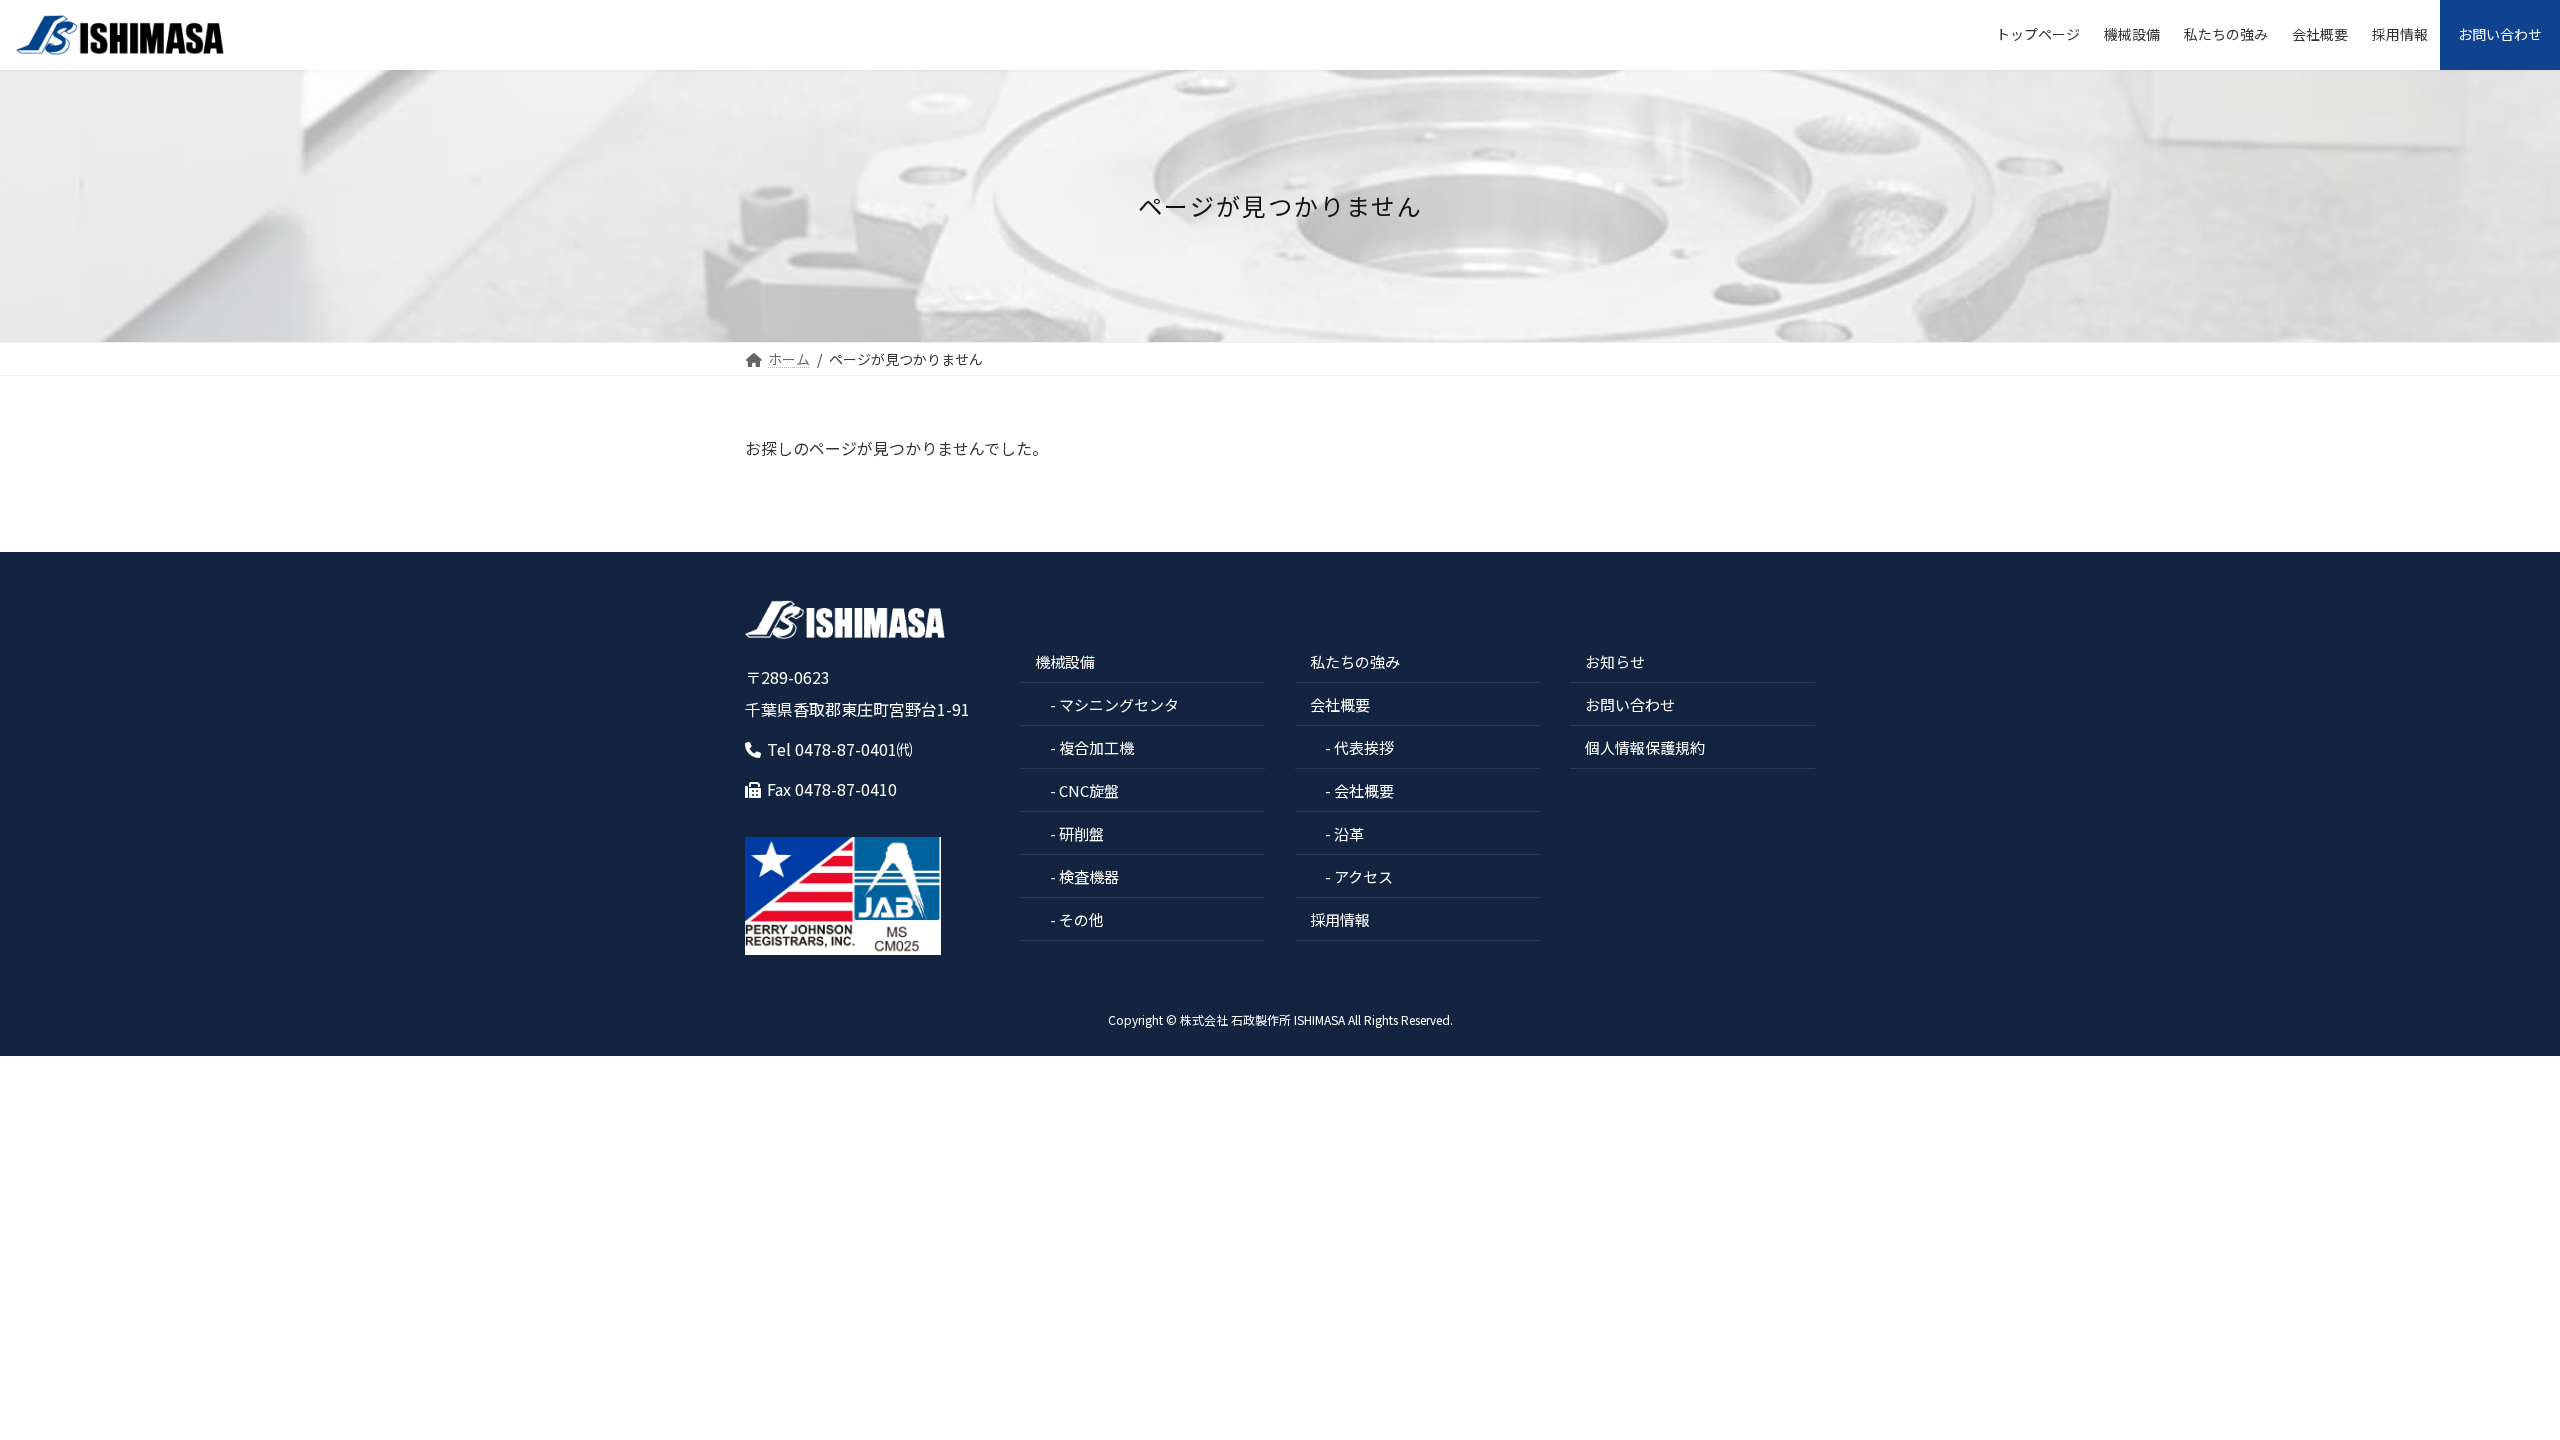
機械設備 (1065, 661)
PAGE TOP (2488, 1378)
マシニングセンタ (1119, 704)
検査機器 (1089, 876)
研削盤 (1081, 833)
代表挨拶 (1364, 747)
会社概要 (1340, 704)
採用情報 (1340, 919)
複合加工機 (1096, 747)
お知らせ (1615, 661)
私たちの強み (1355, 661)
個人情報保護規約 (1645, 747)
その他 (1081, 919)
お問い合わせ (1630, 704)
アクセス (1363, 876)
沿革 (1349, 833)
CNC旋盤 (1089, 790)
